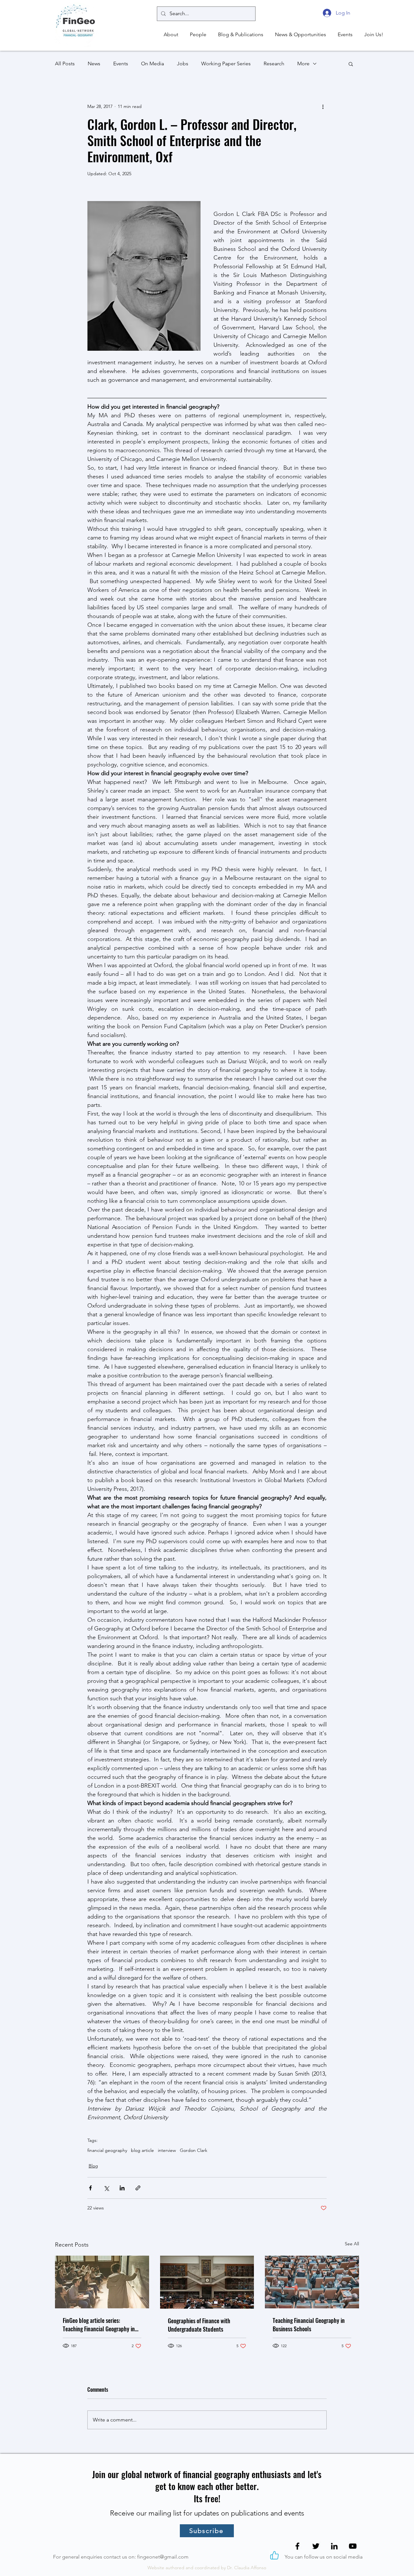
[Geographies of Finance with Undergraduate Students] (207, 2282)
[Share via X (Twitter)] (106, 2188)
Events (121, 64)
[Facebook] (297, 2546)
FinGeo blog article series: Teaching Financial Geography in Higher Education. (99, 2325)
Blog (93, 2166)
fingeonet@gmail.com (163, 2557)
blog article (142, 2150)
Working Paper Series (226, 64)
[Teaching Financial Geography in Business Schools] (312, 2282)
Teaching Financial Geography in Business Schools (309, 2325)
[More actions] (323, 106)
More (303, 64)
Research (274, 64)
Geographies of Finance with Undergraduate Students (199, 2325)
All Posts (65, 64)
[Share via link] (138, 2188)
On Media (153, 64)
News (94, 64)
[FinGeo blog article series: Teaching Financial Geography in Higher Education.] (102, 2282)
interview (167, 2150)
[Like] (274, 2555)
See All (352, 2244)
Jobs (183, 64)
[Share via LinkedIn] (122, 2188)
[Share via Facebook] (90, 2188)
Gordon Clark (194, 2150)
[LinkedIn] (334, 2546)
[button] (170, 35)
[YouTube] (353, 2546)
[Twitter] (316, 2546)
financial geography (107, 2150)
